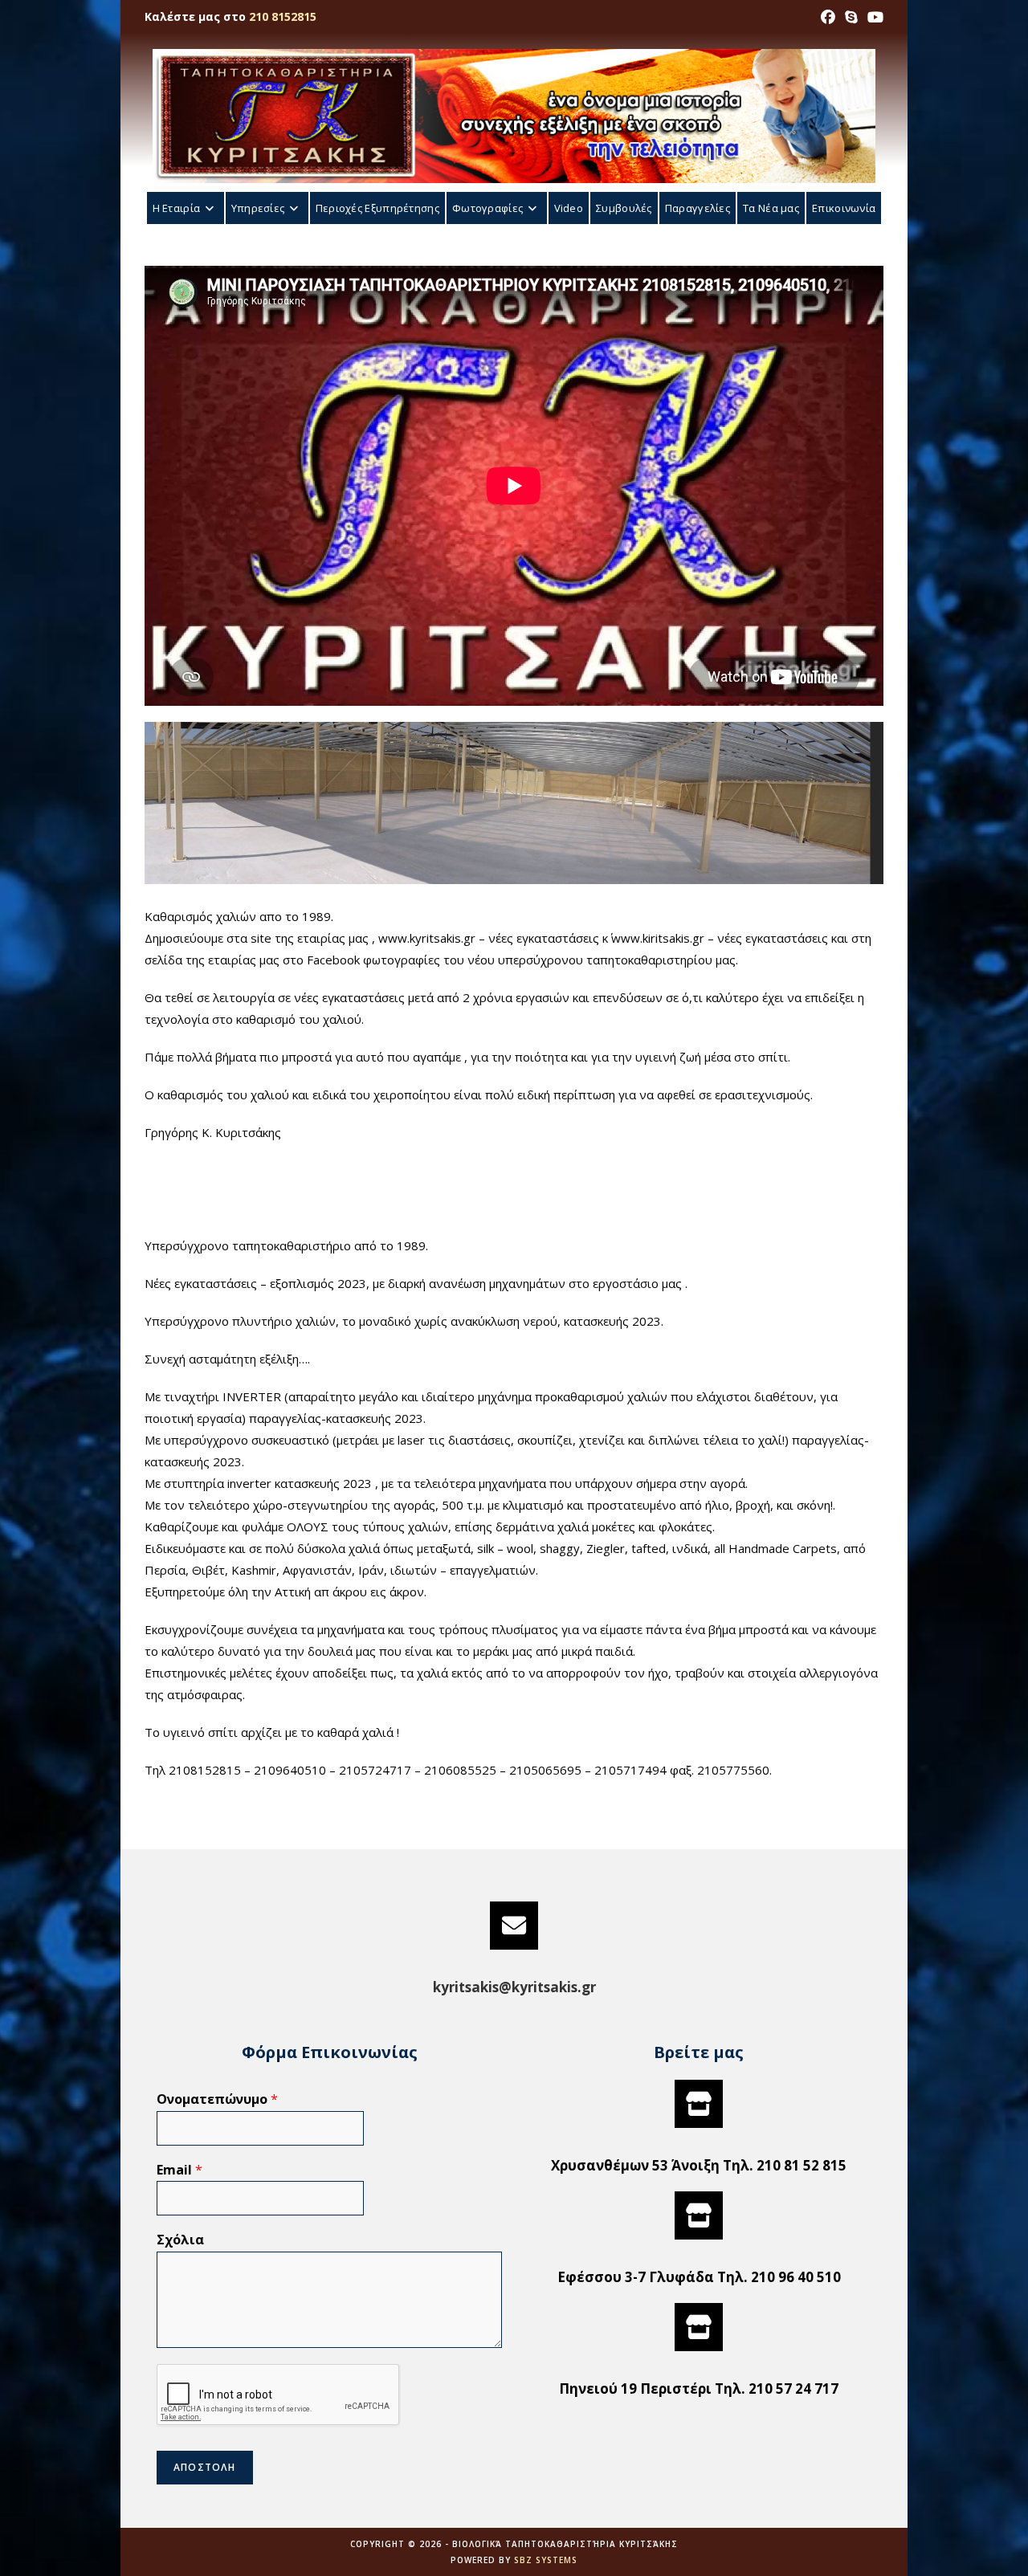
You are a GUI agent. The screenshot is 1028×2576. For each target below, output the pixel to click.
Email (179, 2170)
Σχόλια (180, 2240)
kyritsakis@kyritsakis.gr (514, 1987)
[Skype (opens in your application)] (851, 17)
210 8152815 (283, 16)
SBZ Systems (546, 2560)
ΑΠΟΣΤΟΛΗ (205, 2467)
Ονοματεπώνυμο (217, 2099)
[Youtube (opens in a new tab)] (873, 17)
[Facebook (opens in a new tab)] (828, 17)
